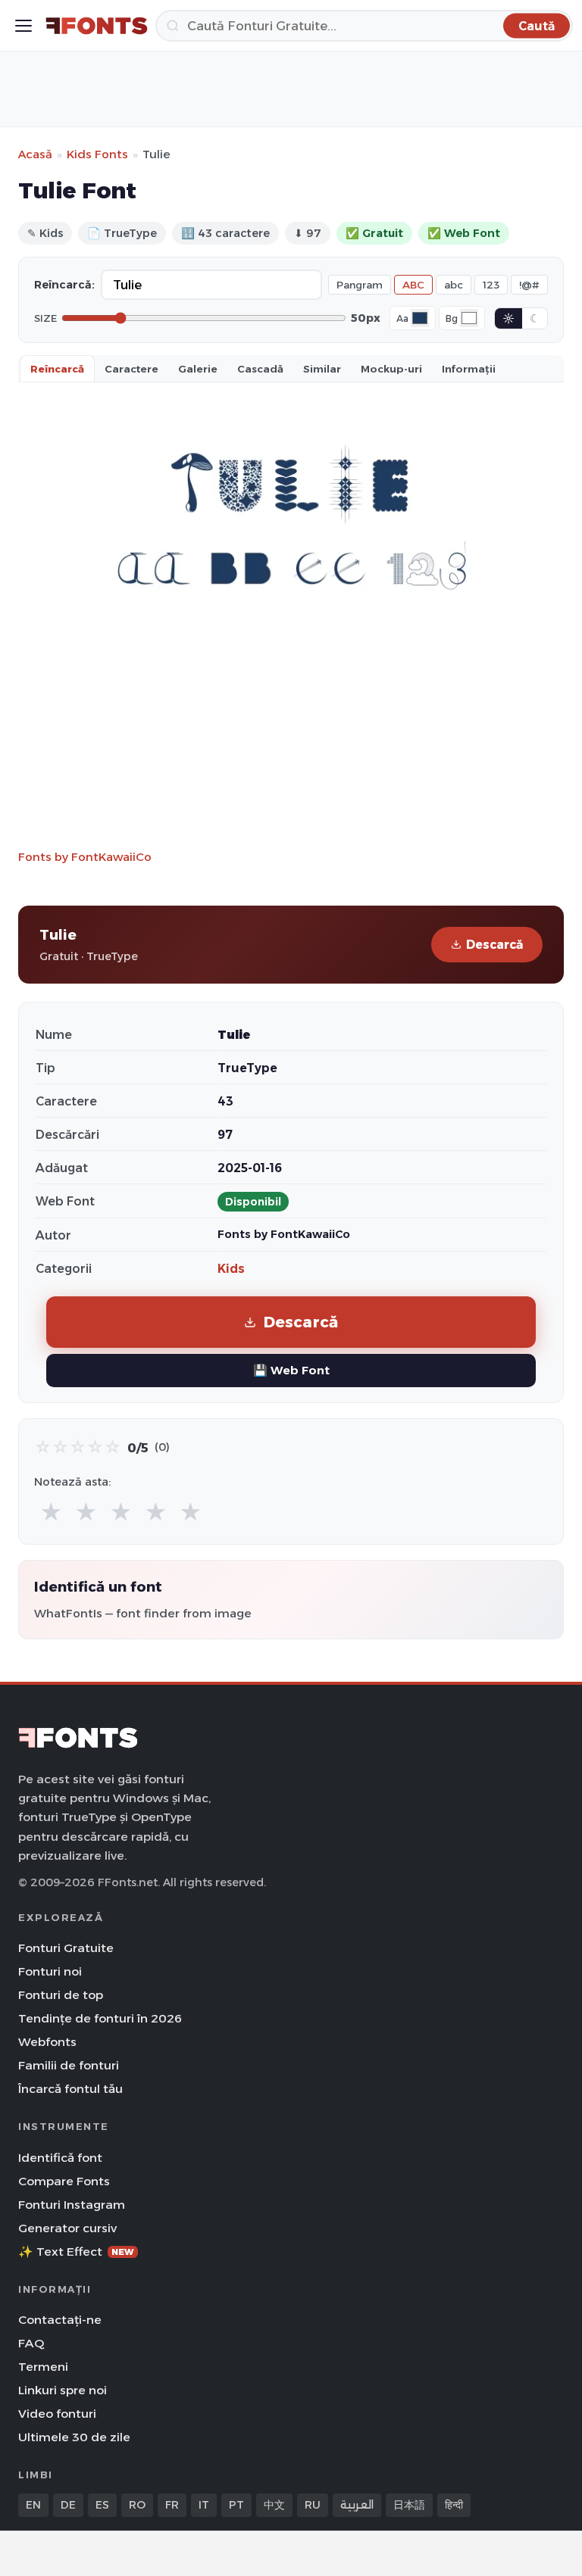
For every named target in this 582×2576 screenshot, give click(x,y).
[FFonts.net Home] (97, 26)
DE (68, 2505)
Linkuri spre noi (63, 2390)
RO (137, 2505)
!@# (529, 285)
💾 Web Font (291, 1370)
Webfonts (47, 2042)
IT (204, 2505)
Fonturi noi (50, 1971)
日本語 (409, 2505)
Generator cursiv (67, 2228)
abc (454, 285)
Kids (231, 1269)
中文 (274, 2505)
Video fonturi (57, 2414)
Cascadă (260, 369)
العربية (357, 2505)
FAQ (31, 2343)
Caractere (131, 369)
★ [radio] (51, 1513)
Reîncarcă (57, 369)
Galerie (198, 369)
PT (236, 2505)
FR (172, 2505)
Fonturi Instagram (72, 2205)
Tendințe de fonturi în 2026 (100, 2018)
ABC (413, 285)
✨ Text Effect (76, 2252)
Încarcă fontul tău (70, 2089)
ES (102, 2505)
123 (491, 285)
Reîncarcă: (64, 285)
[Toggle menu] (23, 26)
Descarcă (494, 945)
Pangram (360, 285)
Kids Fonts (97, 154)
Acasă (35, 154)
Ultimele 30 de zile (74, 2437)
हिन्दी (454, 2505)
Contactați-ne (60, 2320)
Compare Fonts (64, 2181)
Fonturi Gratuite (66, 1948)
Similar (322, 369)
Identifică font (60, 2158)
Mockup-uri (391, 369)
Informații (469, 369)
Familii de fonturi (69, 2065)
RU (313, 2505)
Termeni (43, 2367)
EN (33, 2505)
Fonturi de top (61, 1995)
